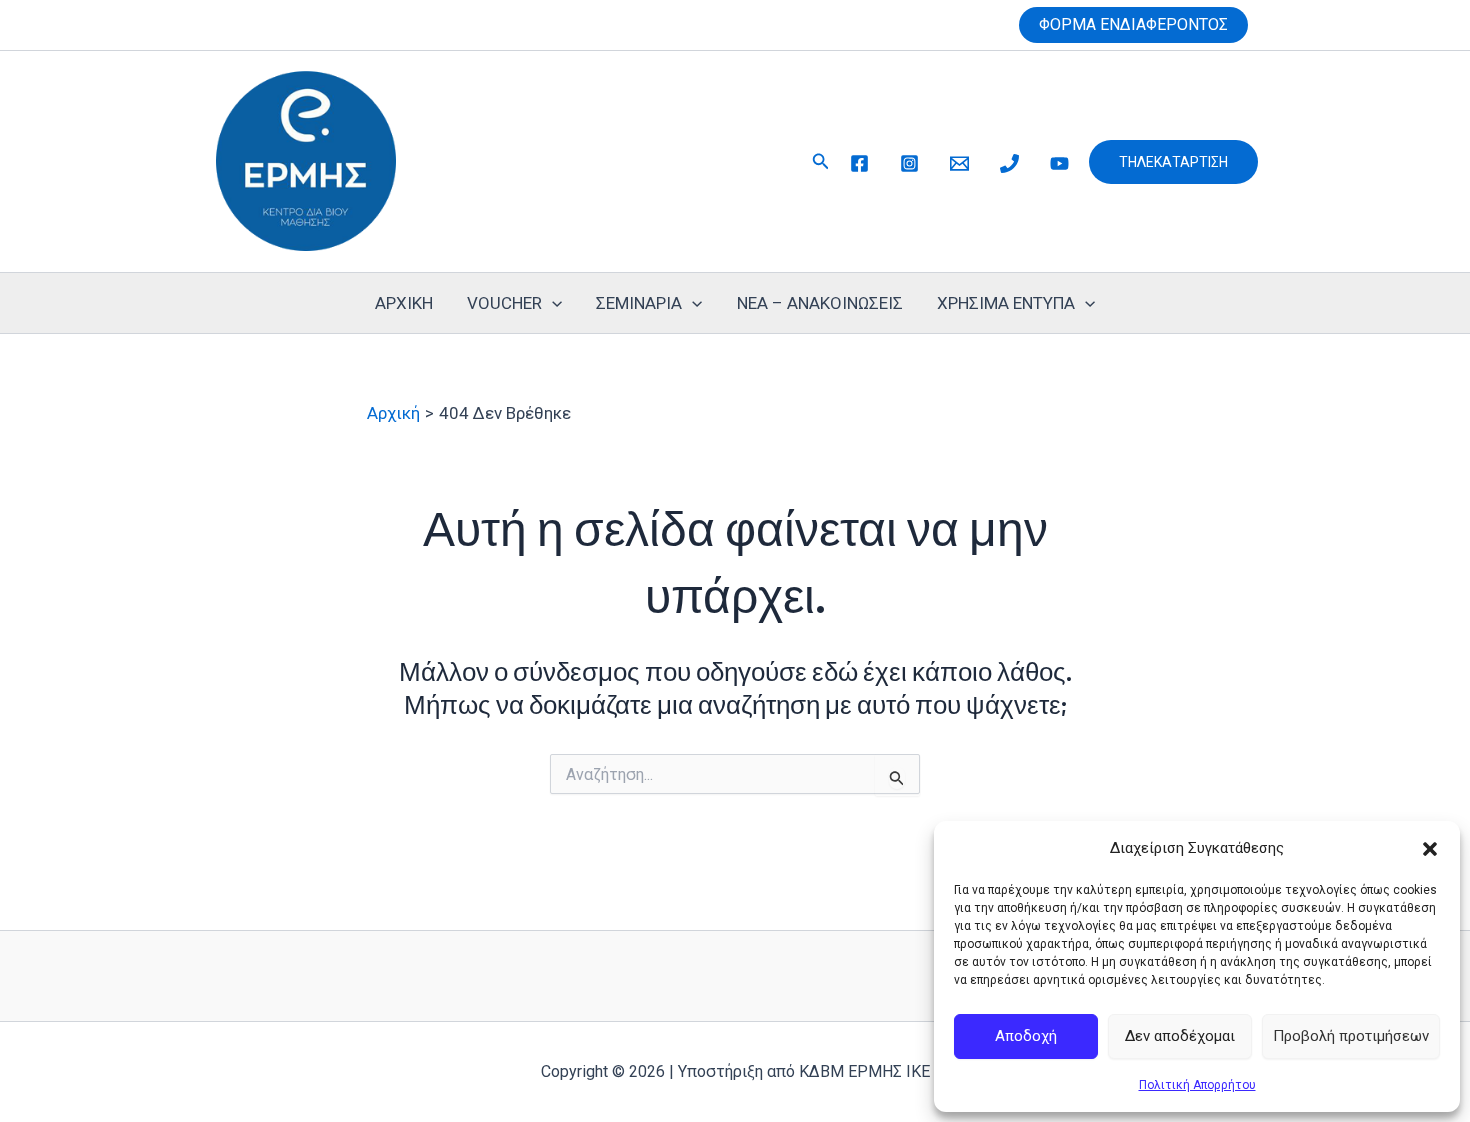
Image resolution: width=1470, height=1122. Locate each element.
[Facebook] (859, 163)
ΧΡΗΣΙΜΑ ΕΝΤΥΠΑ (1006, 303)
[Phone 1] (1009, 163)
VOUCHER (504, 303)
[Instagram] (909, 163)
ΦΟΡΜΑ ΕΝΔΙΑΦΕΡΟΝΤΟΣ (1133, 24)
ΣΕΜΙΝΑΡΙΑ (639, 303)
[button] (1430, 849)
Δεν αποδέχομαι (1180, 1036)
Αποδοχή (1026, 1036)
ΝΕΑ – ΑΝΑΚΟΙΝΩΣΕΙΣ (820, 303)
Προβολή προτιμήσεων (1351, 1036)
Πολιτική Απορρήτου (1197, 1085)
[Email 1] (959, 163)
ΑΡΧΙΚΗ (404, 303)
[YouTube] (1059, 163)
